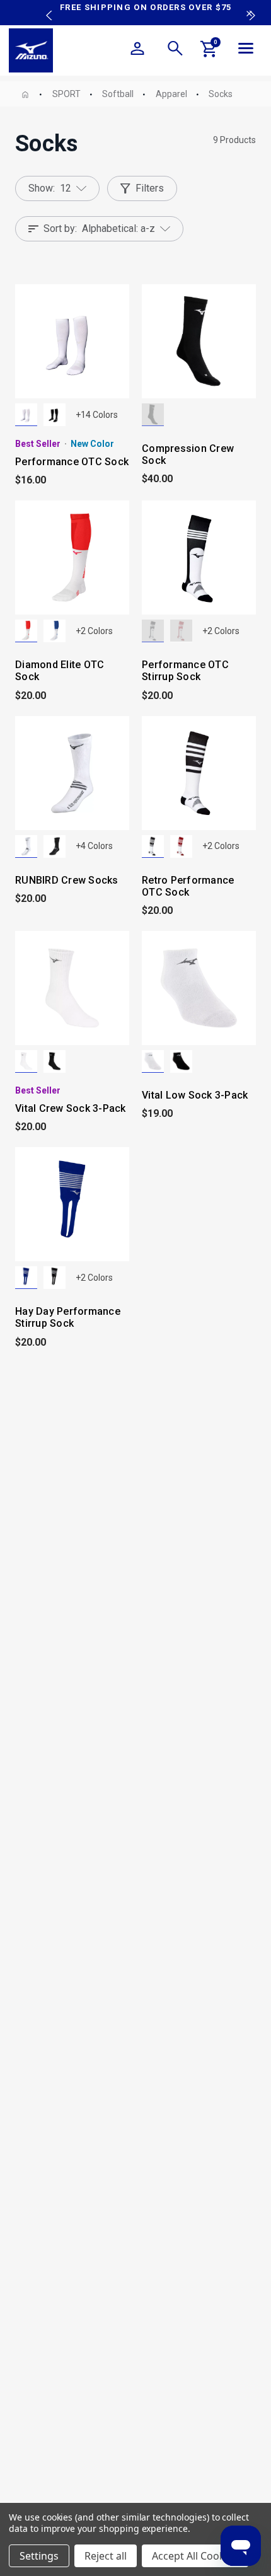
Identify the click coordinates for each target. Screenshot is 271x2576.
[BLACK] (55, 415)
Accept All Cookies (195, 2556)
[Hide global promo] (249, 15)
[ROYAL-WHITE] (55, 631)
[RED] (181, 631)
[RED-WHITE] (26, 631)
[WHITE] (26, 415)
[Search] (175, 50)
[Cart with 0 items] (209, 51)
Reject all (106, 2556)
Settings (39, 2556)
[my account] (137, 50)
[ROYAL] (26, 1278)
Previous (46, 6)
